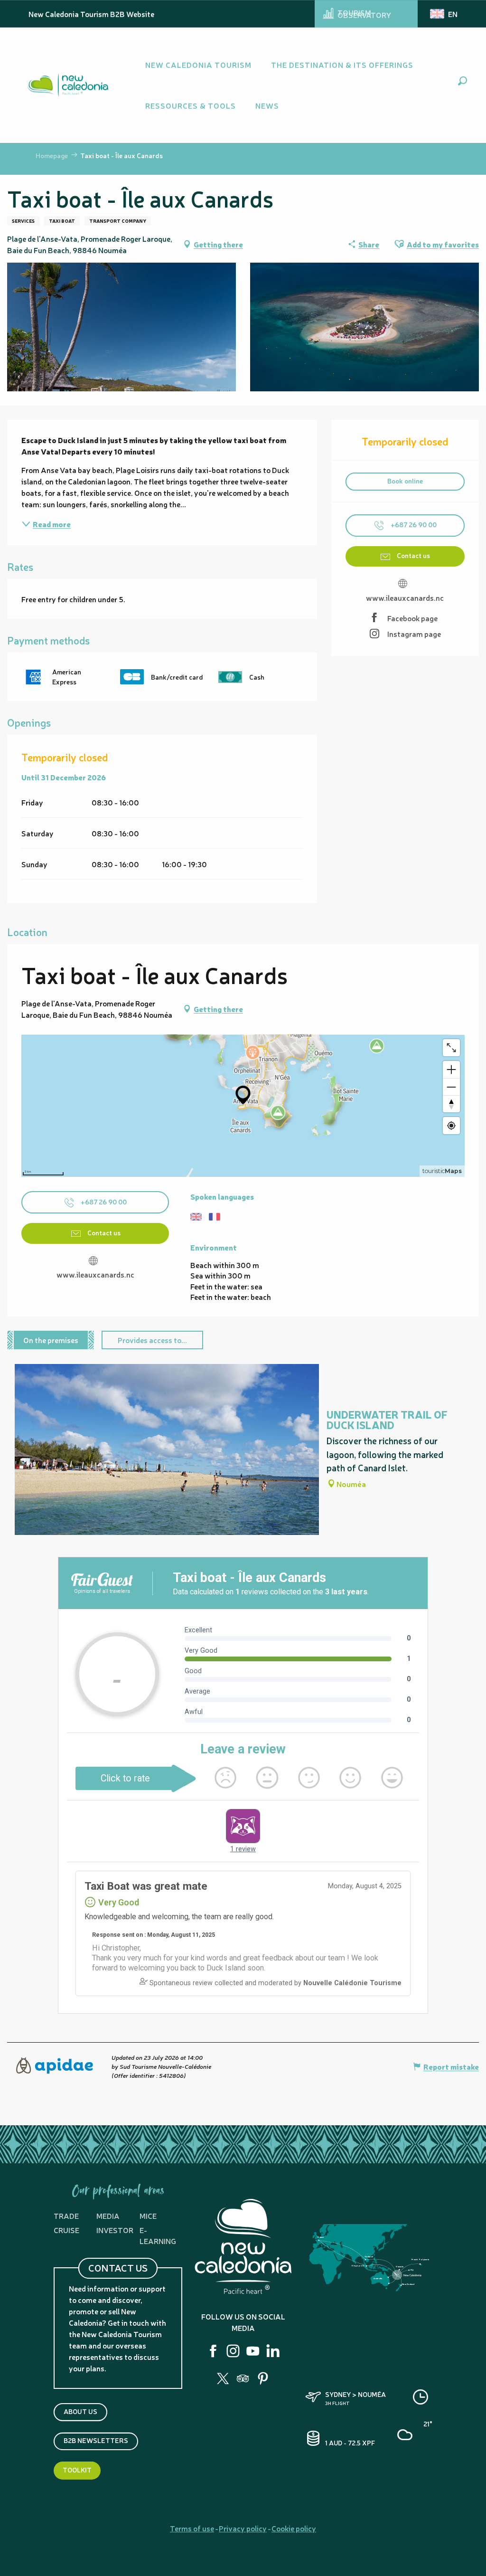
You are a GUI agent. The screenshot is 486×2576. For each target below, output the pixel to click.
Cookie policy (294, 2528)
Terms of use (192, 2528)
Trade (66, 2216)
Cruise (66, 2230)
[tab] (51, 1340)
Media (108, 2216)
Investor (115, 2230)
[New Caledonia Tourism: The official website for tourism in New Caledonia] (68, 85)
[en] (444, 14)
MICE (148, 2216)
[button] (463, 81)
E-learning (158, 2235)
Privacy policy (243, 2528)
